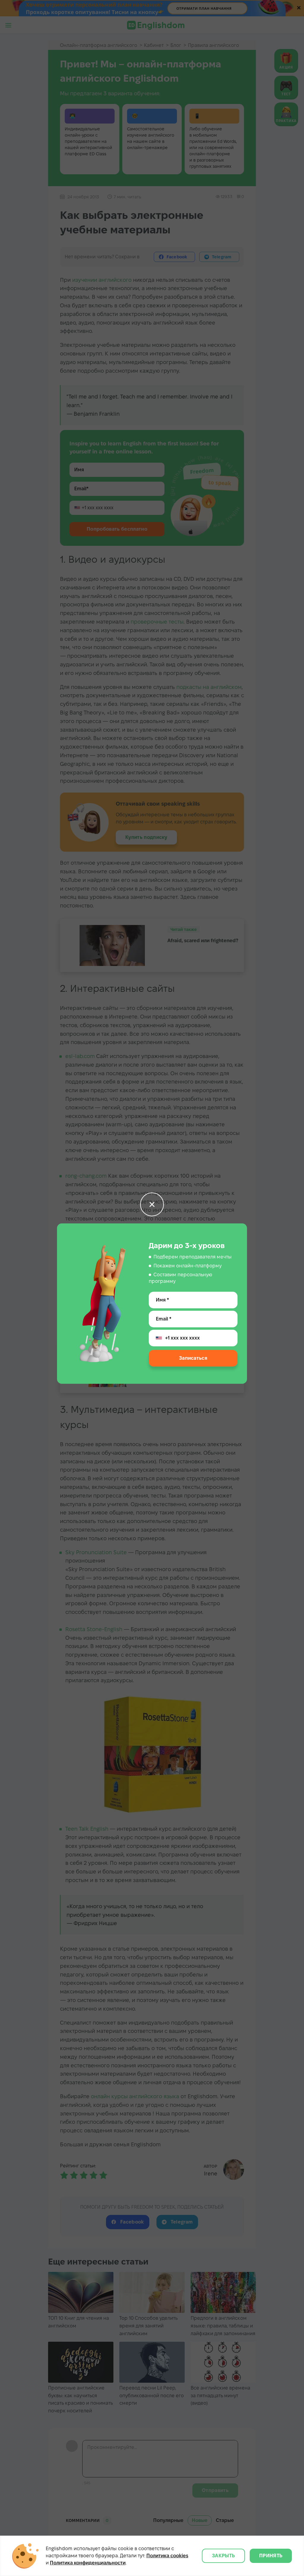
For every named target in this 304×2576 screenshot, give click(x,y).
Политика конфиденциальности (88, 2563)
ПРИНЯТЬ (271, 2556)
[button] (152, 1204)
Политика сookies (167, 2556)
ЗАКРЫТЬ (223, 2556)
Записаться (193, 1358)
